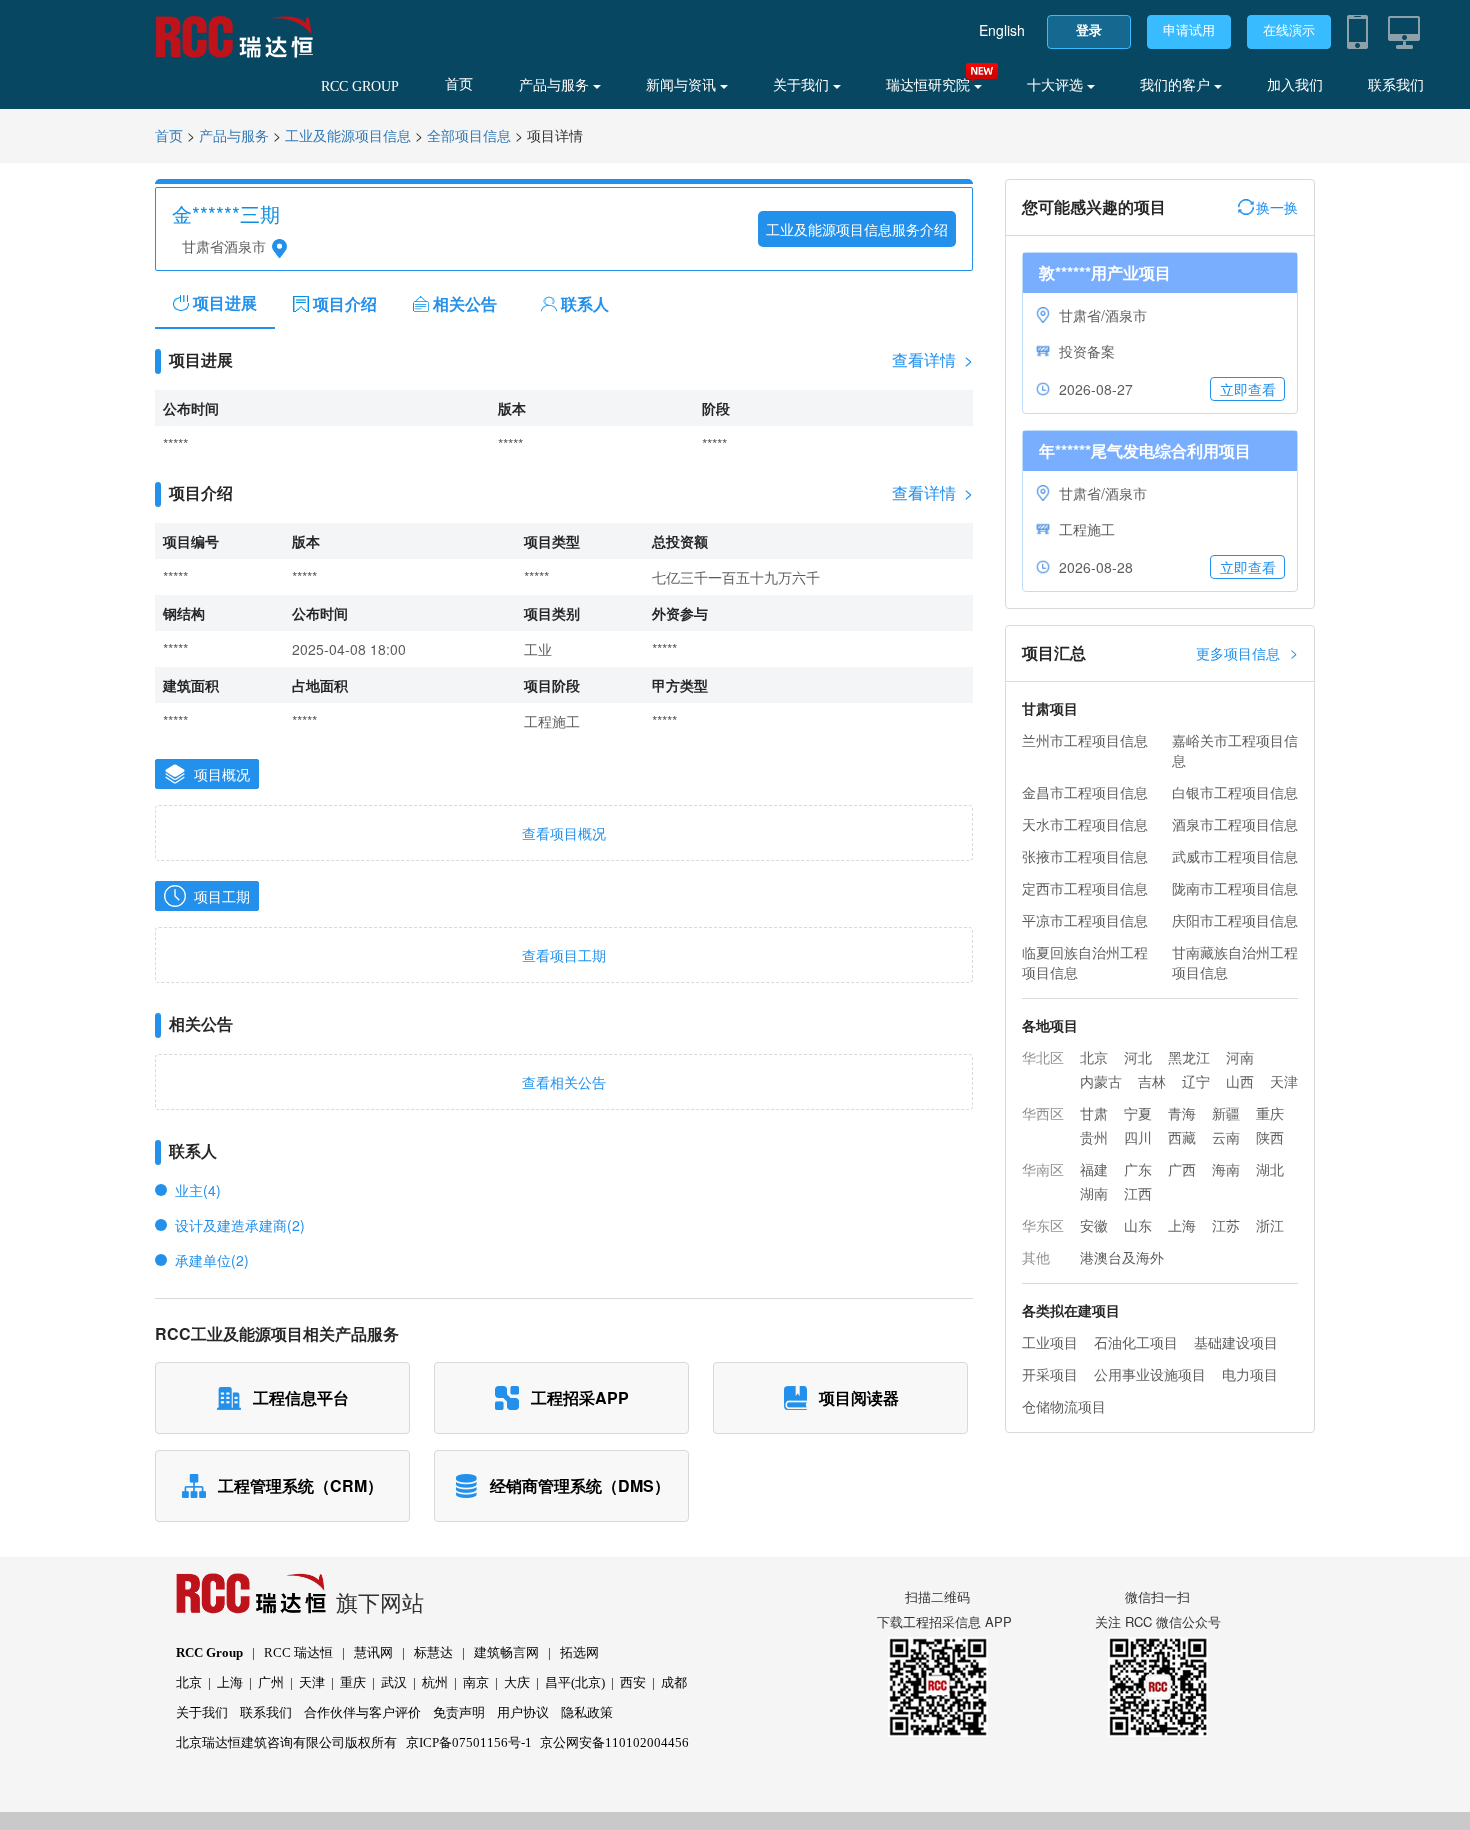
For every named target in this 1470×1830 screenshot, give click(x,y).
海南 (1226, 1169)
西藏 (1182, 1137)
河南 (1240, 1057)
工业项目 (1050, 1342)
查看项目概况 (564, 833)
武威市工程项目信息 (1235, 856)
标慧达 (433, 1652)
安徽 (1094, 1225)
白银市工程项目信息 (1235, 792)
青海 (1182, 1113)
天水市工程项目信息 (1085, 824)
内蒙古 (1101, 1081)
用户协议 (523, 1712)
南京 (476, 1682)
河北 (1138, 1057)
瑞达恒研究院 (930, 85)
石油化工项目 (1136, 1342)
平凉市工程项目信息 (1085, 920)
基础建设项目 (1236, 1342)
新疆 (1226, 1113)
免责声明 (459, 1712)
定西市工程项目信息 (1085, 888)
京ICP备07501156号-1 (469, 1742)
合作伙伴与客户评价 (362, 1712)
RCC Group (209, 1652)
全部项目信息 (469, 136)
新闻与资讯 (683, 85)
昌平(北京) (575, 1682)
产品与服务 (556, 85)
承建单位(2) (212, 1260)
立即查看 (1248, 389)
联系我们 (1396, 85)
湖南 (1094, 1193)
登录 (1089, 30)
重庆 (1270, 1113)
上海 (1182, 1225)
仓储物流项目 (1064, 1406)
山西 (1240, 1081)
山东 (1138, 1225)
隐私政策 (587, 1712)
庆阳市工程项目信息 (1235, 920)
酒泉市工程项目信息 (1235, 824)
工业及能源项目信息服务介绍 (857, 229)
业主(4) (198, 1190)
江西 (1138, 1193)
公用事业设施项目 (1150, 1374)
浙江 (1270, 1225)
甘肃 (1094, 1113)
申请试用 (1189, 30)
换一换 (1277, 207)
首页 (459, 84)
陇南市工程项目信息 (1235, 888)
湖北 (1270, 1169)
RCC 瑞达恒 (298, 1652)
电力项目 (1250, 1374)
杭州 (435, 1682)
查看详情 (932, 360)
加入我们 (1295, 85)
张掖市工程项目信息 (1085, 856)
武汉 (394, 1682)
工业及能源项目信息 (348, 136)
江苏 (1226, 1225)
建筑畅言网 (506, 1652)
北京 (1094, 1057)
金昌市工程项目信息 (1085, 792)
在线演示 (1289, 30)
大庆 (517, 1682)
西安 (633, 1682)
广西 (1182, 1169)
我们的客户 (1177, 85)
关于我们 (803, 85)
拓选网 (579, 1652)
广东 (1138, 1169)
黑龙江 (1189, 1057)
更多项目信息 (1247, 652)
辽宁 (1196, 1081)
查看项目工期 (564, 955)
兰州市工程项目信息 (1085, 740)
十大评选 (1057, 85)
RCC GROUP (360, 86)
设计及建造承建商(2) (240, 1225)
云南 (1226, 1137)
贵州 (1094, 1137)
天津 (1284, 1081)
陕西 (1270, 1137)
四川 (1138, 1137)
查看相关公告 (564, 1082)
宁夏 (1138, 1113)
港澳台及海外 (1122, 1257)
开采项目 (1050, 1374)
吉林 (1152, 1081)
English (1002, 30)
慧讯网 (373, 1652)
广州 (271, 1682)
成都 (674, 1682)
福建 (1094, 1169)
